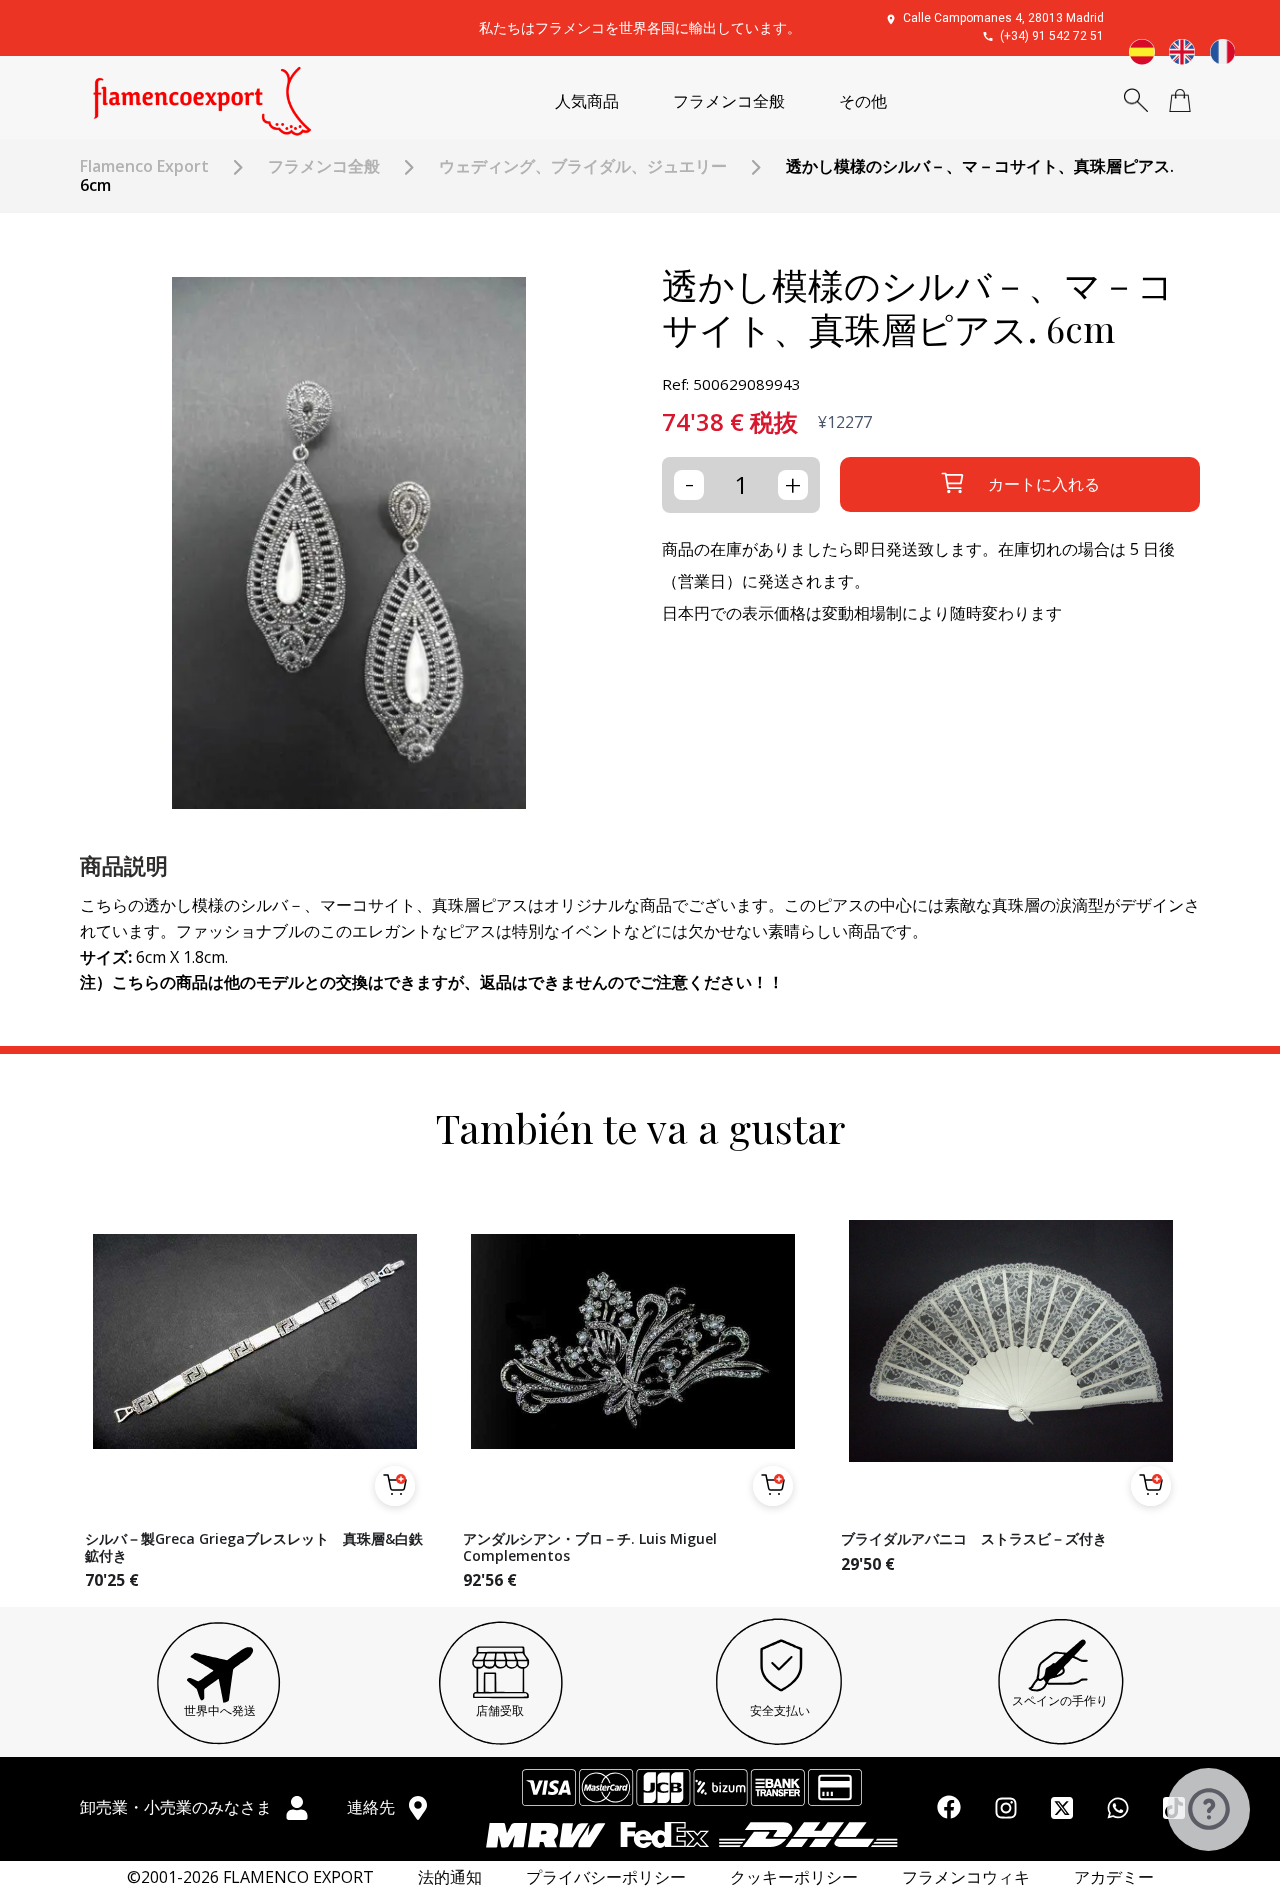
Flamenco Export (144, 166)
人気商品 (587, 101)
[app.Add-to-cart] (395, 1486)
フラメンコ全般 (729, 101)
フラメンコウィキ (966, 1877)
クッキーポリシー (794, 1877)
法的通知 (450, 1877)
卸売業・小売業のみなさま (178, 1807)
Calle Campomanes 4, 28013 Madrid (1003, 18)
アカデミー (1114, 1877)
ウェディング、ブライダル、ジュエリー (583, 166)
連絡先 (373, 1807)
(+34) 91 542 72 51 (1052, 36)
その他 (863, 101)
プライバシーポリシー (606, 1877)
